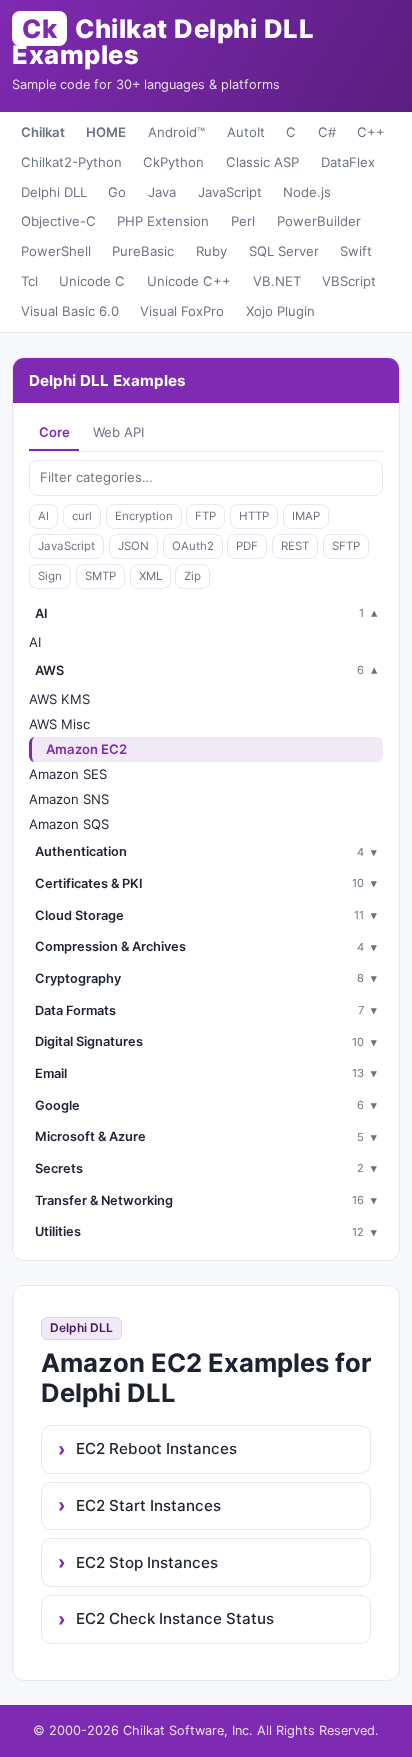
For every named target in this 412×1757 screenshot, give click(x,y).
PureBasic (143, 251)
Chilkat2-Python (71, 162)
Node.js (307, 192)
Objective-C (58, 221)
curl (82, 516)
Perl (243, 221)
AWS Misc (59, 724)
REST (295, 546)
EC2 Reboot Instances (156, 1448)
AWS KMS (59, 699)
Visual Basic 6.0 (70, 311)
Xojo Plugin (280, 311)
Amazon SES (68, 774)
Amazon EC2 (86, 749)
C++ (371, 132)
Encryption (144, 516)
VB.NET (277, 281)
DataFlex (348, 162)
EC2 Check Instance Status (175, 1618)
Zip (192, 576)
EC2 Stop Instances (147, 1562)
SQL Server (284, 251)
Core (54, 432)
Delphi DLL (54, 192)
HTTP (254, 516)
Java (162, 192)
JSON (133, 546)
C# (327, 132)
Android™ (176, 132)
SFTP (346, 546)
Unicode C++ (189, 281)
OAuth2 (193, 546)
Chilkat (43, 132)
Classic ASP (262, 162)
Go (117, 192)
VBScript (349, 281)
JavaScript (230, 192)
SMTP (100, 576)
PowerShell (56, 251)
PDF (247, 546)
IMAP (306, 516)
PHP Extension (163, 221)
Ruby (211, 251)
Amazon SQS (69, 824)
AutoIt (246, 132)
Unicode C (92, 281)
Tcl (29, 281)
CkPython (173, 162)
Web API (118, 432)
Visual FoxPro (182, 311)
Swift (356, 251)
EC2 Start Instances (148, 1505)
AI (43, 516)
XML (150, 576)
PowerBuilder (319, 221)
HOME (106, 132)
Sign (50, 576)
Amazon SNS (69, 799)
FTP (205, 516)
